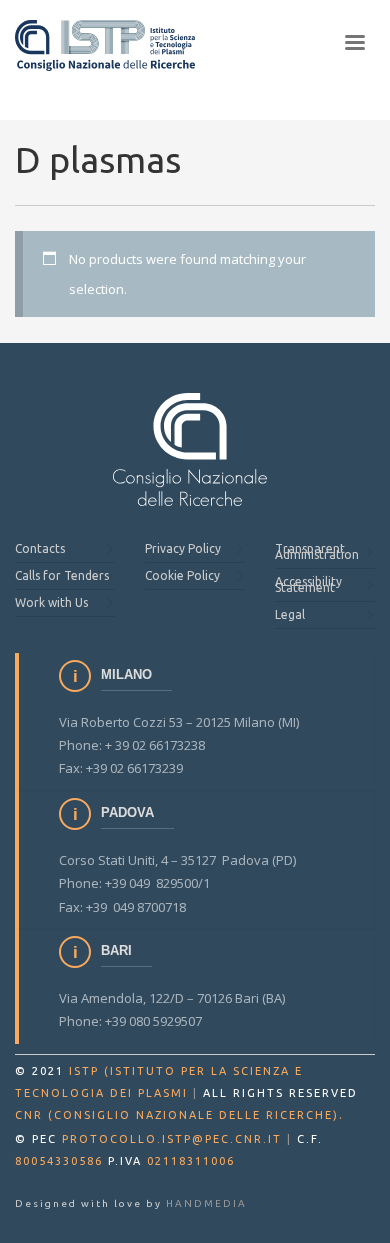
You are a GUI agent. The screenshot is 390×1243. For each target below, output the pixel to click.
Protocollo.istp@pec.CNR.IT (172, 1139)
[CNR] (190, 449)
